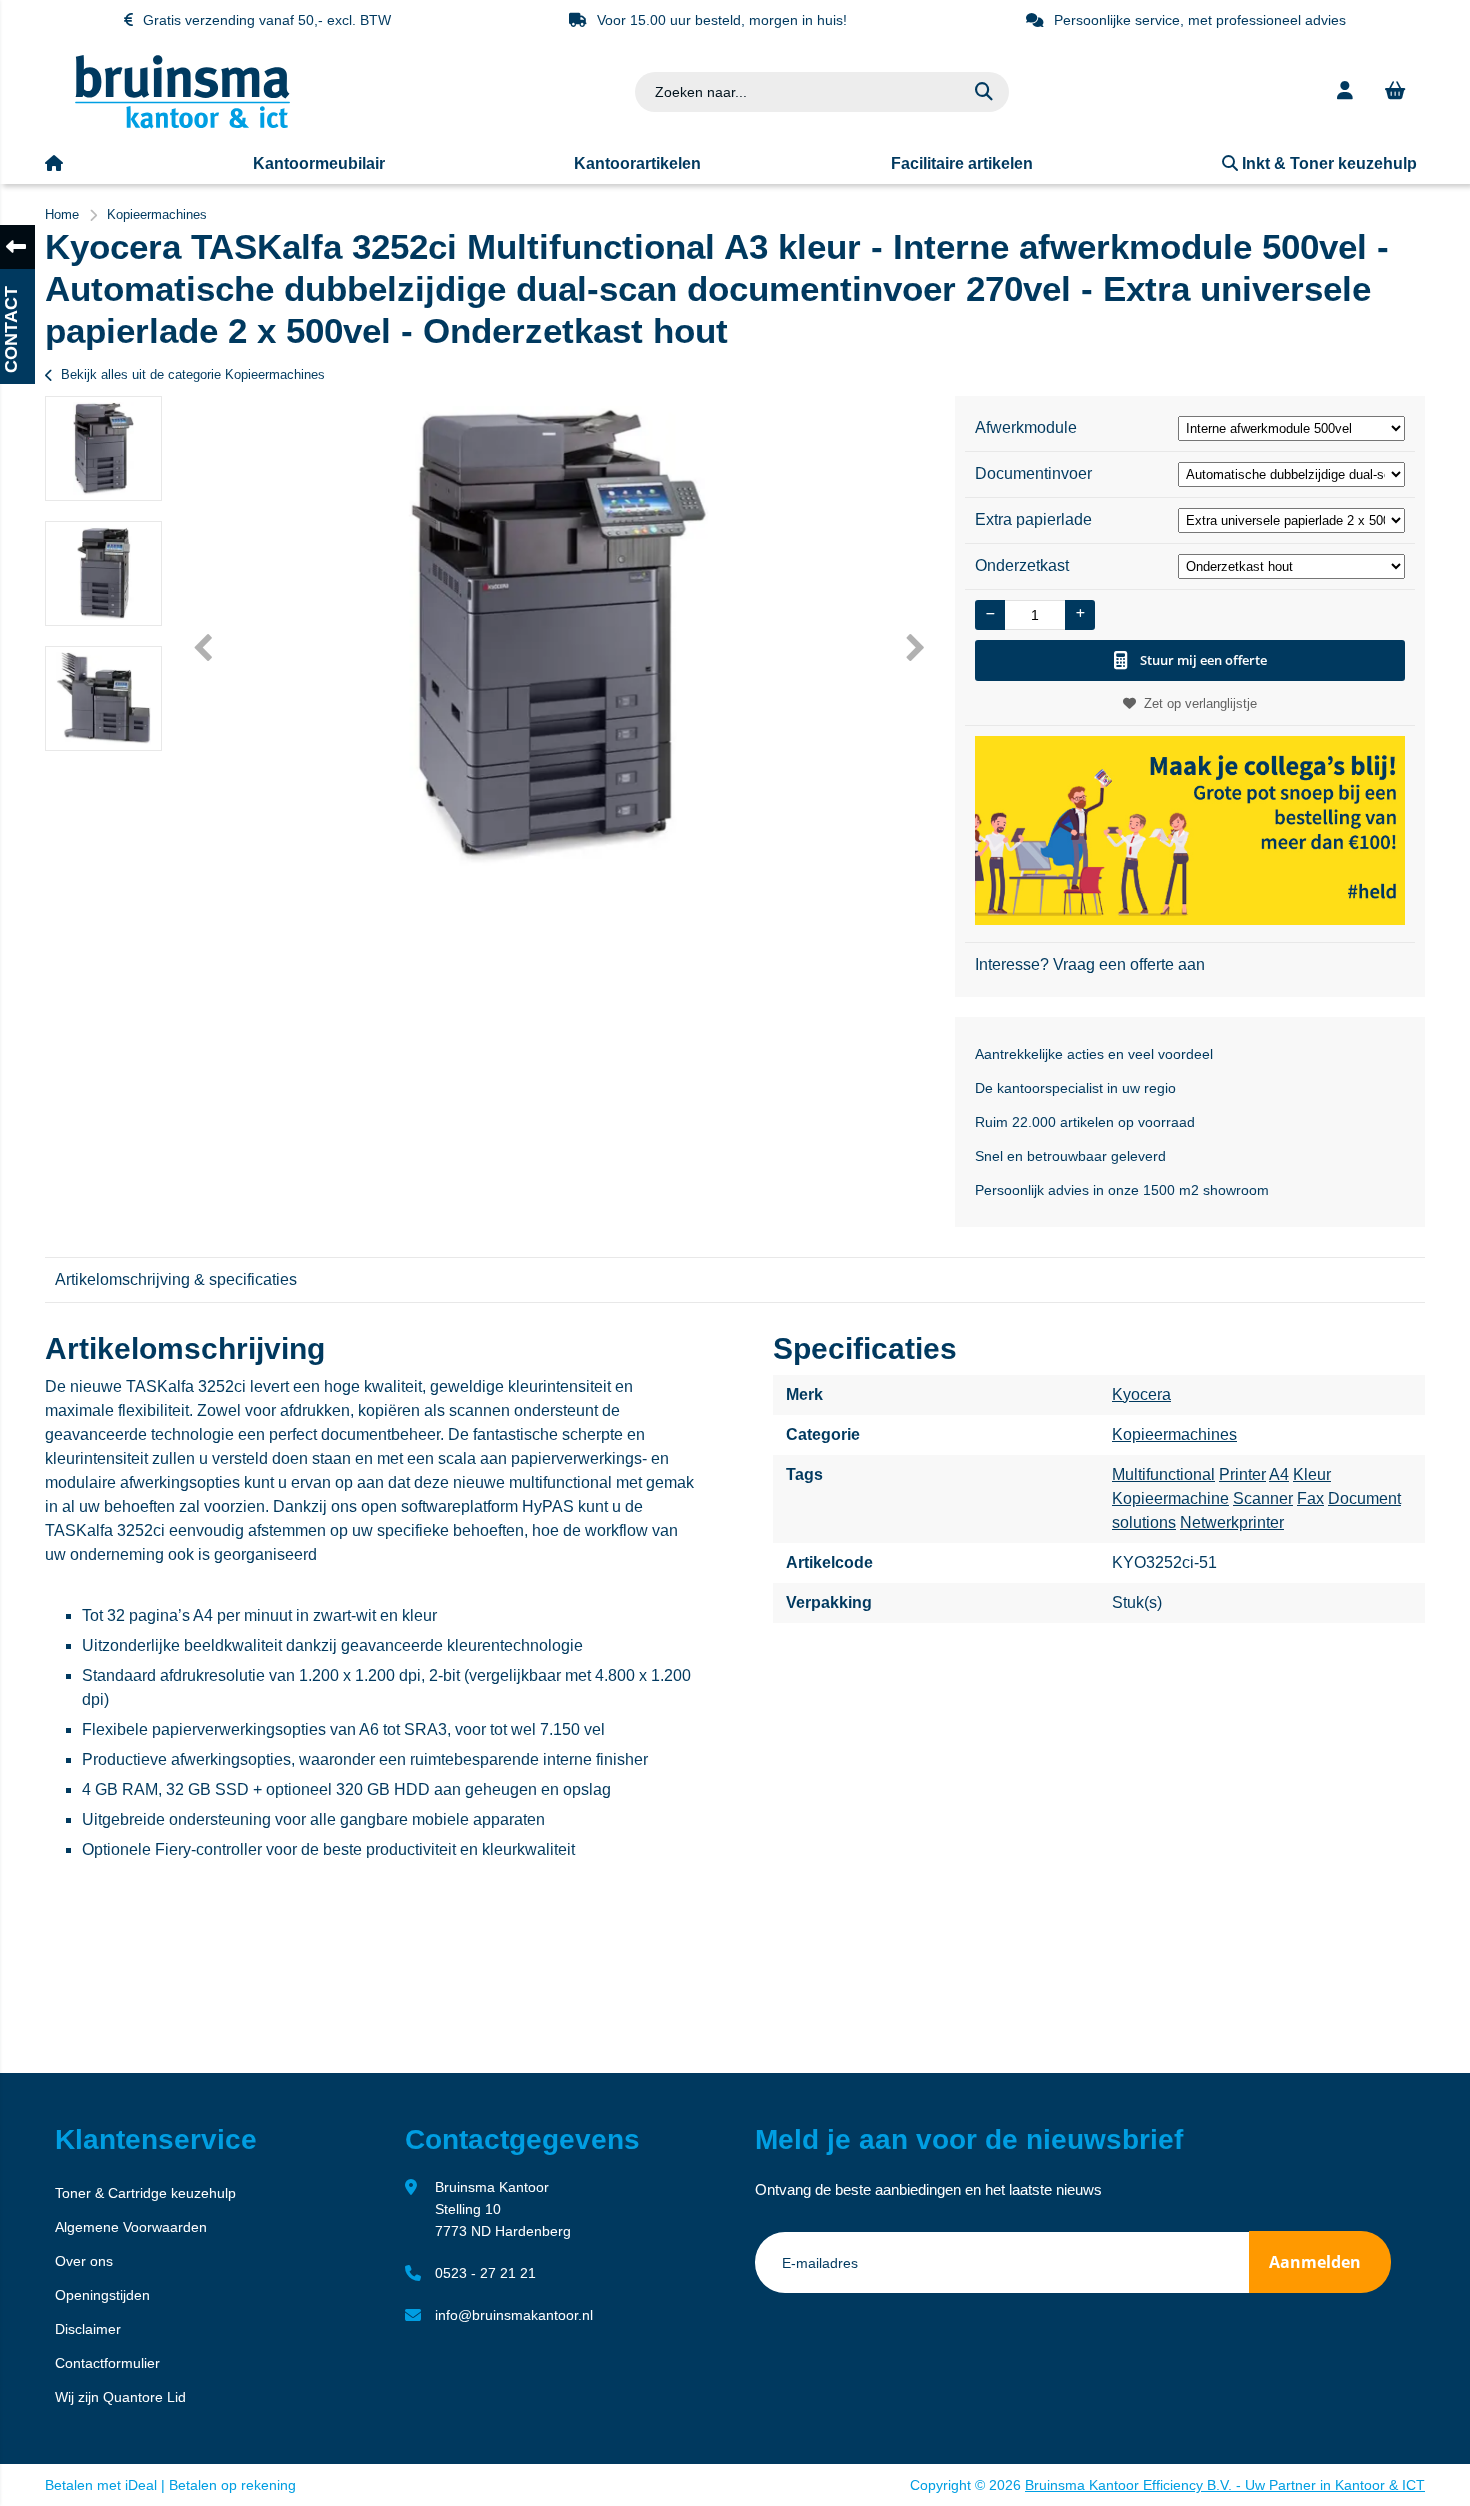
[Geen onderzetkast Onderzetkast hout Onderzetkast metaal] (1292, 565)
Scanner (1263, 1498)
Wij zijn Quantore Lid (120, 2397)
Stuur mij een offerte (1203, 660)
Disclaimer (88, 2329)
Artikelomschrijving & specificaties (176, 1279)
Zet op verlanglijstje (1200, 703)
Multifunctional (1163, 1474)
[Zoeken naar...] (984, 92)
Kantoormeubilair (319, 163)
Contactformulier (107, 2363)
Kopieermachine (1170, 1498)
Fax (1310, 1498)
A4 (1279, 1474)
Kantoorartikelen (637, 163)
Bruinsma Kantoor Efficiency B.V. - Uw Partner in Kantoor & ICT (1225, 2485)
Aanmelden (1315, 2262)
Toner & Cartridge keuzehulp (145, 2193)
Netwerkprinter (1232, 1522)
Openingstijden (102, 2295)
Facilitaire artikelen (962, 163)
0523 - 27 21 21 (485, 2273)
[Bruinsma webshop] (182, 123)
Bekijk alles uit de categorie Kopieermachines (193, 374)
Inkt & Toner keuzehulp (1327, 163)
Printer (1242, 1474)
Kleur (1312, 1474)
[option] (103, 448)
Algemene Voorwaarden (131, 2227)
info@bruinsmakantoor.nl (514, 2315)
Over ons (84, 2261)
